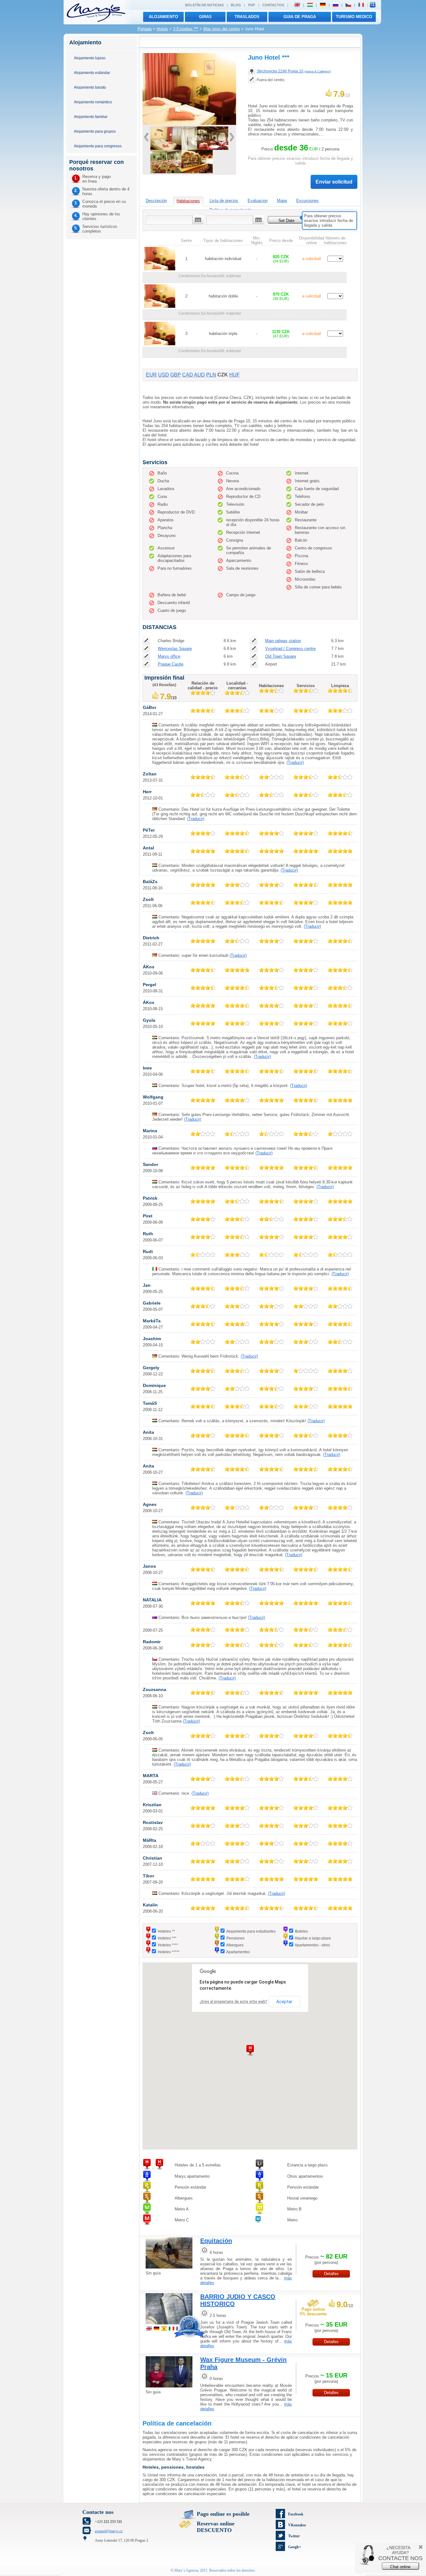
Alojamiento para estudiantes (251, 1931)
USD (164, 375)
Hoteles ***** (169, 1952)
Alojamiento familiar (91, 117)
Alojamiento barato (90, 87)
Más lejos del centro (222, 29)
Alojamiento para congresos (98, 146)
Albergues (235, 1945)
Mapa (282, 201)
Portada (145, 29)
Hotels (162, 29)
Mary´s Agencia (186, 2570)
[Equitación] (169, 2269)
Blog (236, 5)
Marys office (169, 656)
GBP (176, 375)
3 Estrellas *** (186, 29)
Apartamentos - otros (312, 1945)
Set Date (286, 221)
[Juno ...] (189, 148)
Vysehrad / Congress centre (290, 649)
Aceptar (284, 2002)
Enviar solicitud (334, 182)
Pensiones (235, 1938)
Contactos (273, 5)
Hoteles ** (166, 1931)
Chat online (400, 2567)
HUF (235, 375)
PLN (211, 375)
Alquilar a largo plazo (313, 1938)
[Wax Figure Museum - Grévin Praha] (169, 2388)
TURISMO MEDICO (354, 17)
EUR (151, 375)
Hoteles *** (167, 1938)
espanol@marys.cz (109, 2531)
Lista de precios (224, 201)
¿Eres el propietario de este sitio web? (233, 2002)
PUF (252, 5)
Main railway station (283, 641)
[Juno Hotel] (189, 123)
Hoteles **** (168, 1945)
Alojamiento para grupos (95, 131)
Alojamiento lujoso (90, 58)
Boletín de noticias (204, 5)
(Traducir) (295, 762)
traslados (247, 17)
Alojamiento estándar (92, 73)
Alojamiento (163, 17)
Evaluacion (258, 201)
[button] (250, 2050)
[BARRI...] (169, 2325)
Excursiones (307, 201)
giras (205, 17)
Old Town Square (281, 656)
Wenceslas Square (175, 649)
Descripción (156, 201)
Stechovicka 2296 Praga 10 (294, 71)
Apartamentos (238, 1952)
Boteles (301, 1931)
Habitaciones (188, 201)
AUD (199, 375)
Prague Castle (171, 664)
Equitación (216, 2241)
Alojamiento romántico (93, 102)
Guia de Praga (300, 17)
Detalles (331, 2274)
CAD (188, 375)
